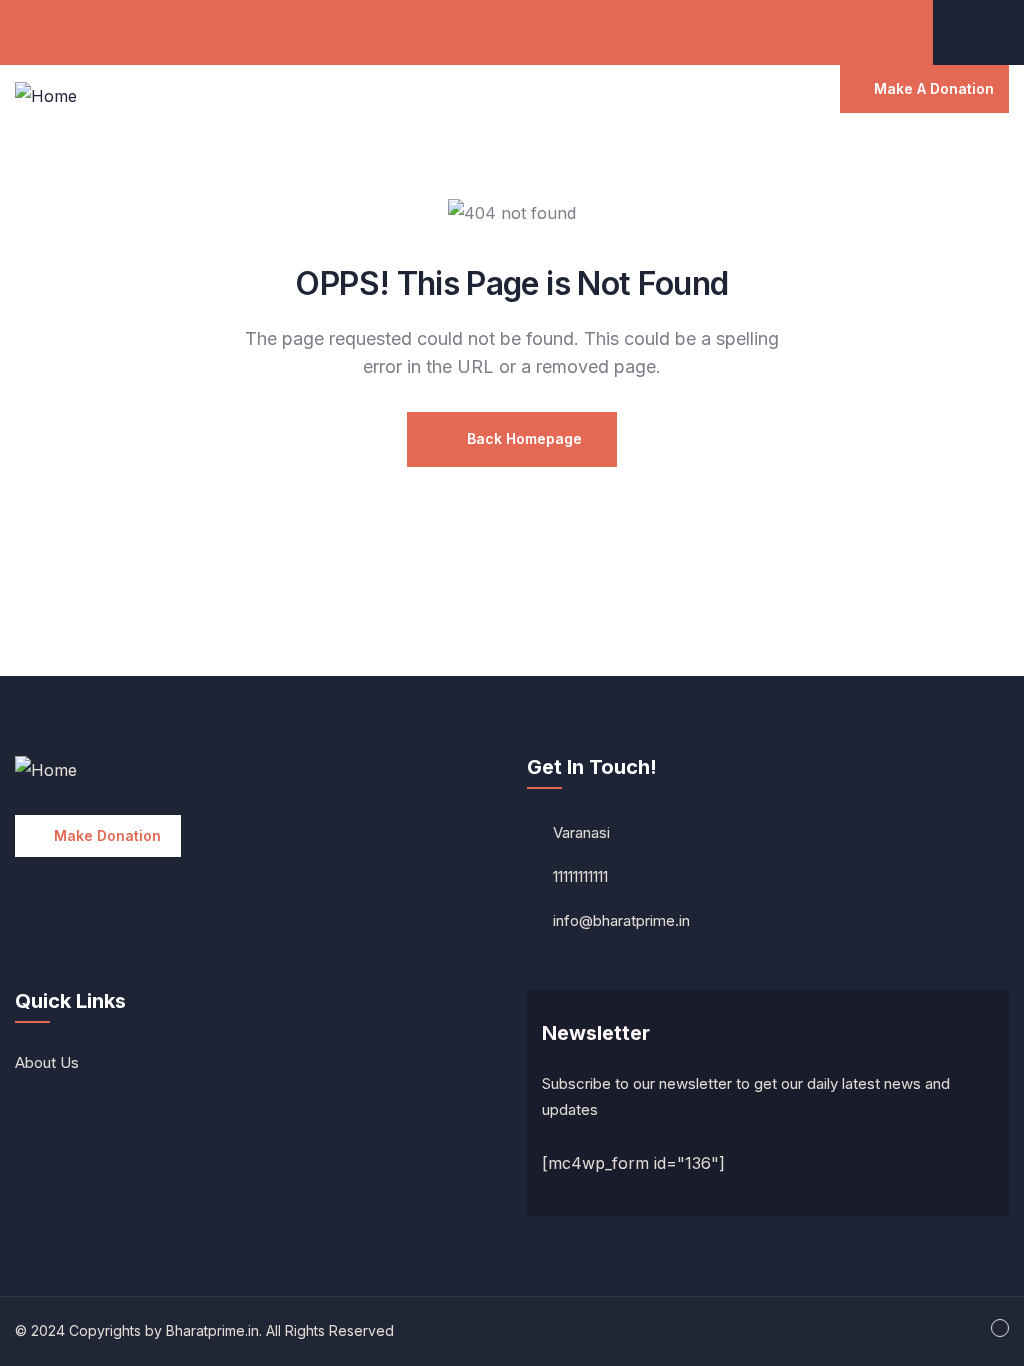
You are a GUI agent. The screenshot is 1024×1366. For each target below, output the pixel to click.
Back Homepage (522, 438)
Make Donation (107, 835)
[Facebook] (991, 30)
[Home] (46, 96)
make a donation (934, 88)
